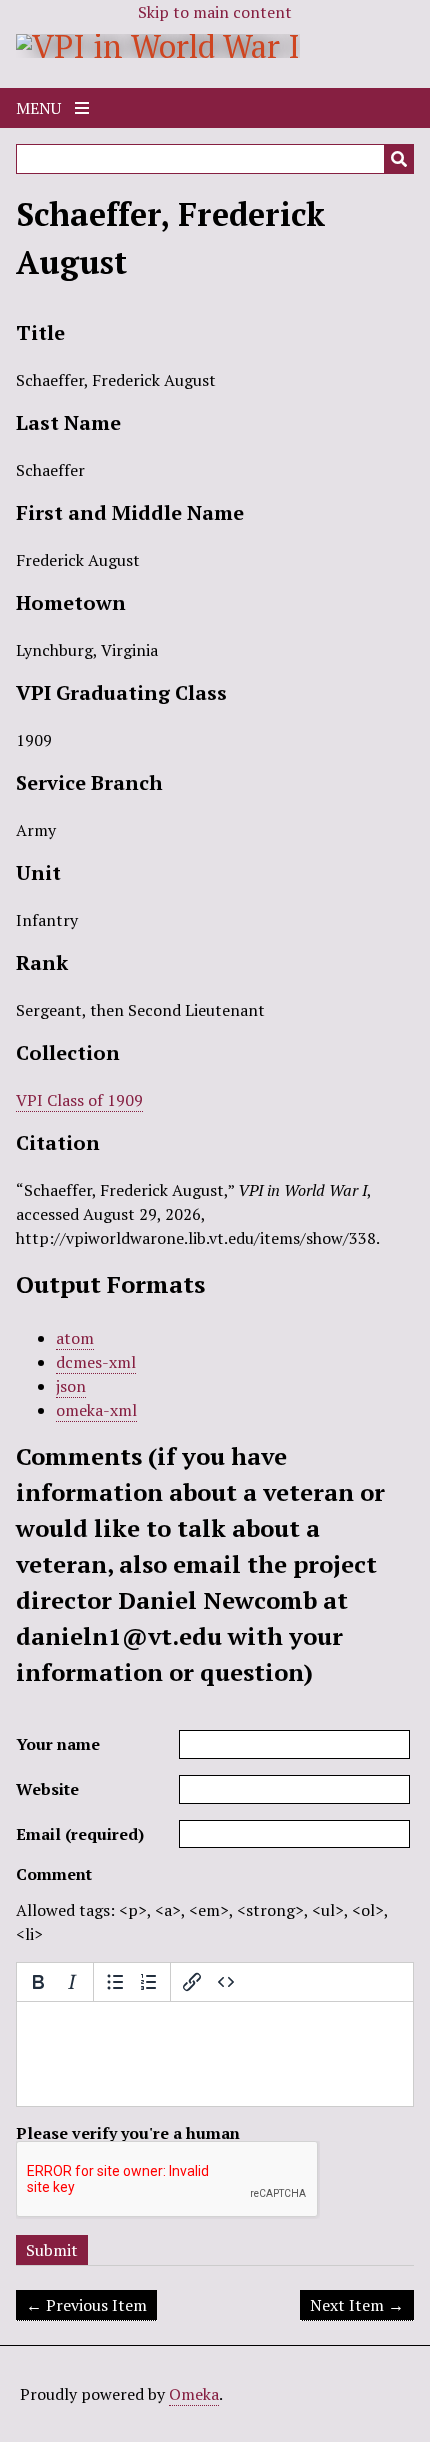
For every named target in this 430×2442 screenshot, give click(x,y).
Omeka (194, 2394)
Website (47, 1789)
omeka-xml (96, 1410)
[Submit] (399, 159)
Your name (58, 1744)
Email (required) (80, 1834)
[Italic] (72, 1982)
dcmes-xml (96, 1362)
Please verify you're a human (128, 2133)
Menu (40, 108)
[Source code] (226, 1982)
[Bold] (38, 1982)
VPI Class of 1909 (79, 1100)
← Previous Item (86, 2305)
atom (75, 1338)
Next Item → (357, 2305)
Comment (54, 1874)
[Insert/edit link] (192, 1982)
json (71, 1386)
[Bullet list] (115, 1982)
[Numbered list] (149, 1982)
